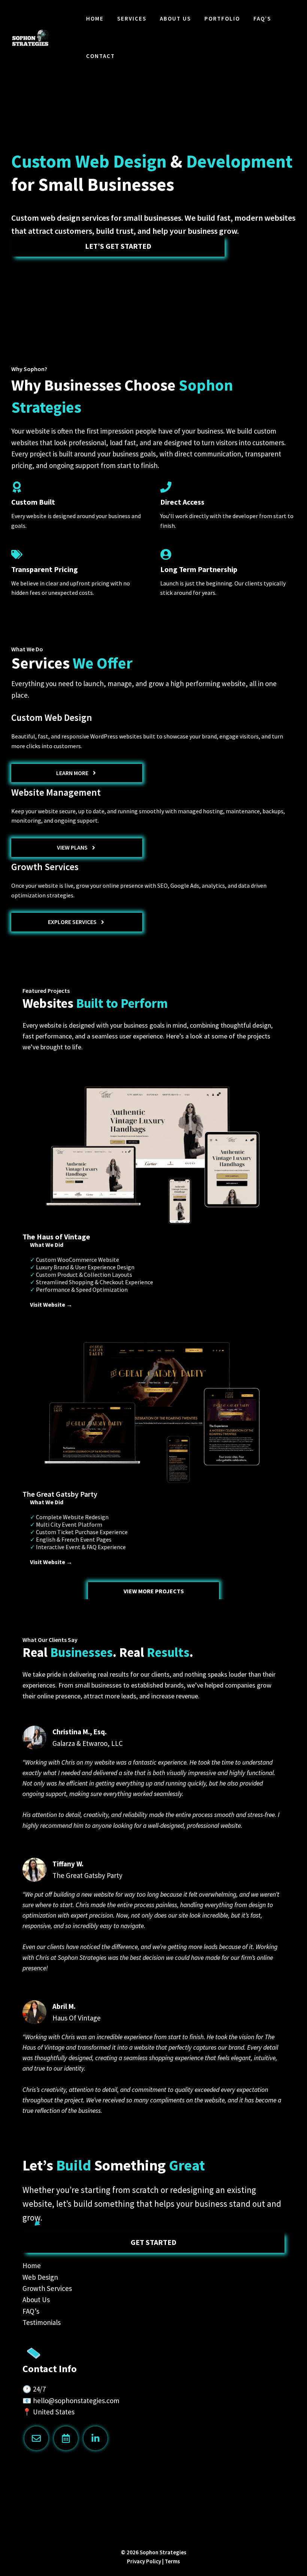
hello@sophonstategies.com (76, 2401)
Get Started (153, 2242)
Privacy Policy (144, 2561)
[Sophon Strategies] (30, 38)
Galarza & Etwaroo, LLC (88, 1743)
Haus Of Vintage (77, 2018)
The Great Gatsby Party (87, 1875)
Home (95, 19)
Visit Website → (51, 1304)
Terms (172, 2561)
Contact (101, 56)
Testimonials (42, 2322)
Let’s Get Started (118, 246)
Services (132, 19)
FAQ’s (262, 19)
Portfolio (222, 19)
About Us (175, 19)
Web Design (40, 2277)
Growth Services (47, 2288)
